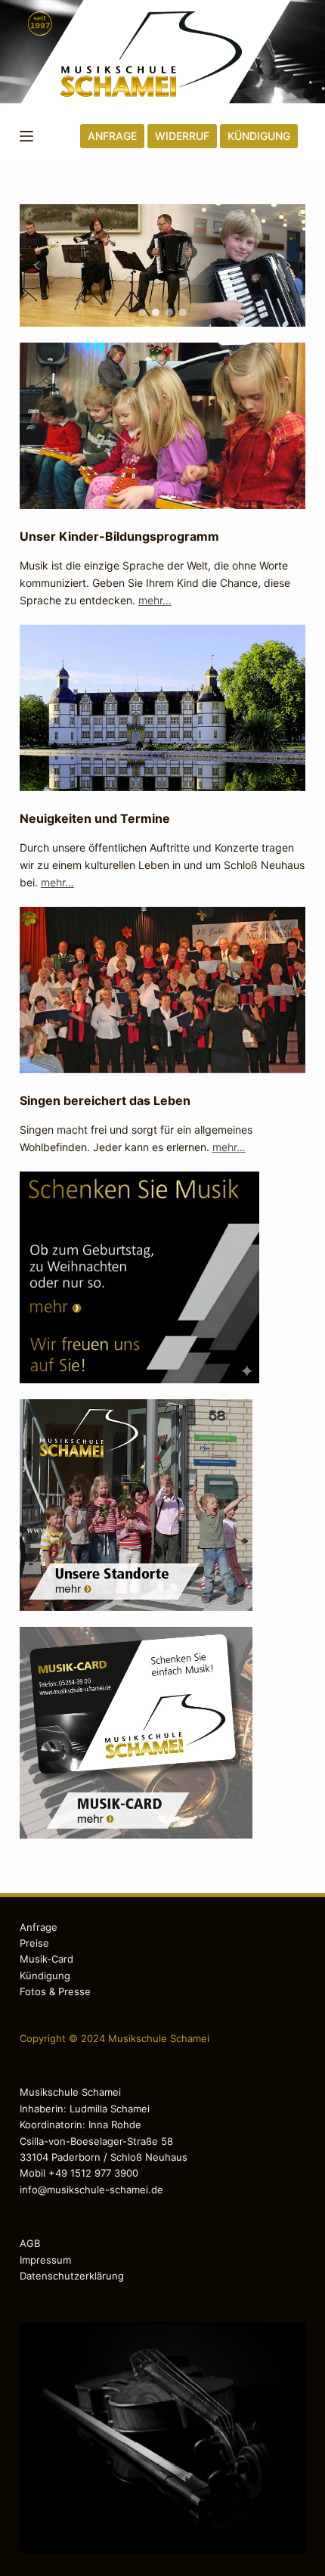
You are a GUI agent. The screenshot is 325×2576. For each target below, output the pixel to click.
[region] (162, 265)
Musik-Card (46, 1959)
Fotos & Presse (55, 1991)
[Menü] (26, 136)
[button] (37, 265)
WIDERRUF (182, 136)
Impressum (45, 2260)
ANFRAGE (112, 136)
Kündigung (45, 1975)
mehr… (155, 600)
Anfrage (39, 1927)
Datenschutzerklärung (72, 2276)
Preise (34, 1943)
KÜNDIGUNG (259, 136)
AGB (30, 2243)
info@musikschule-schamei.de (91, 2190)
